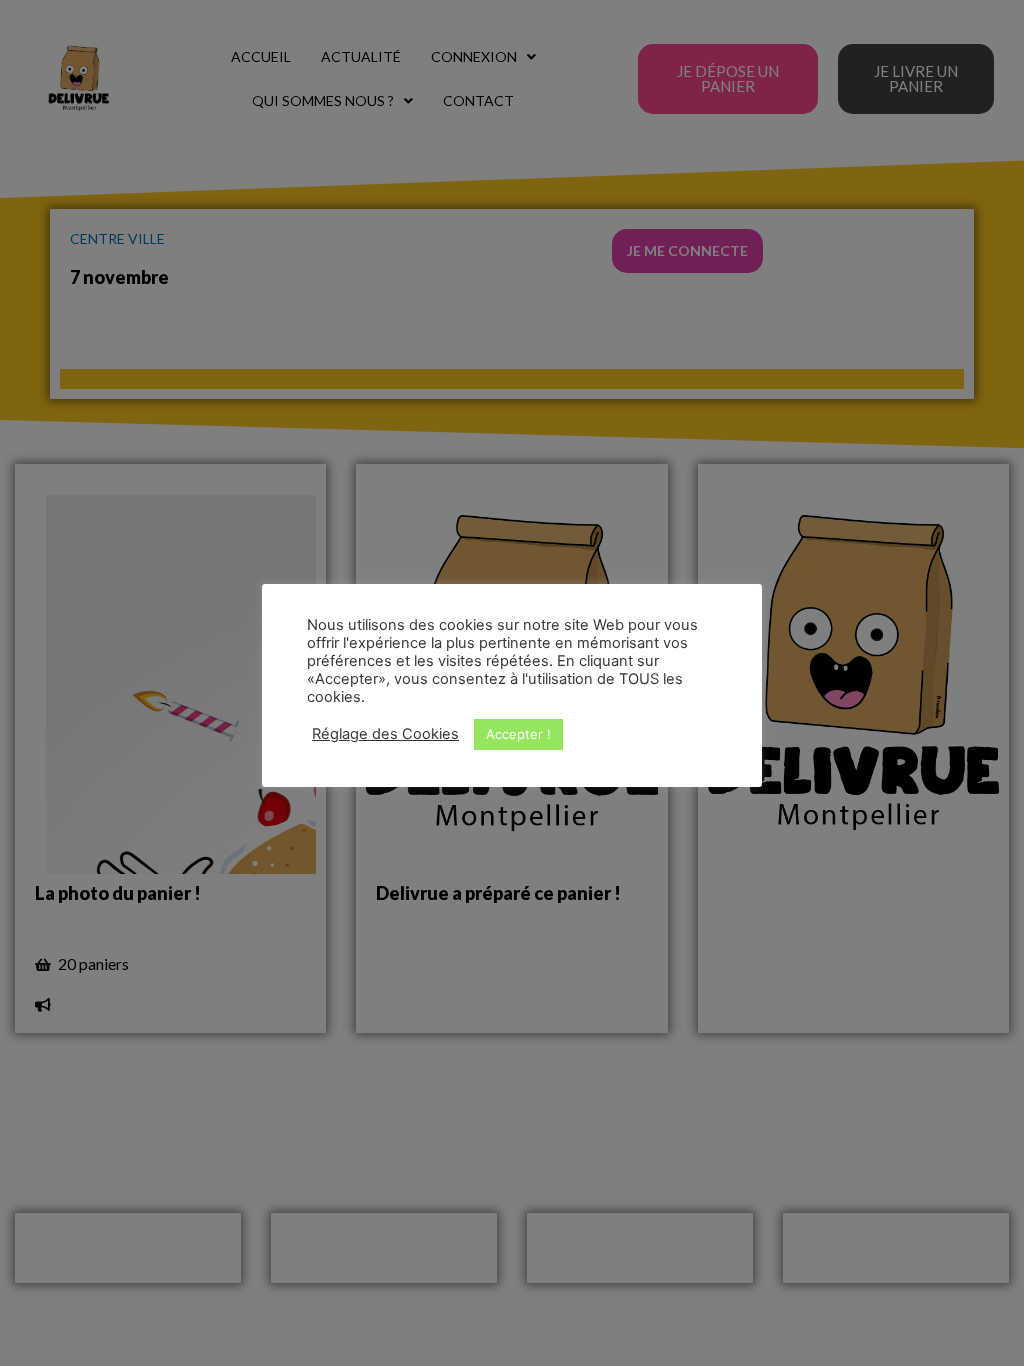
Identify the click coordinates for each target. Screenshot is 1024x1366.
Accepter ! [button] (518, 734)
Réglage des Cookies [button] (385, 734)
